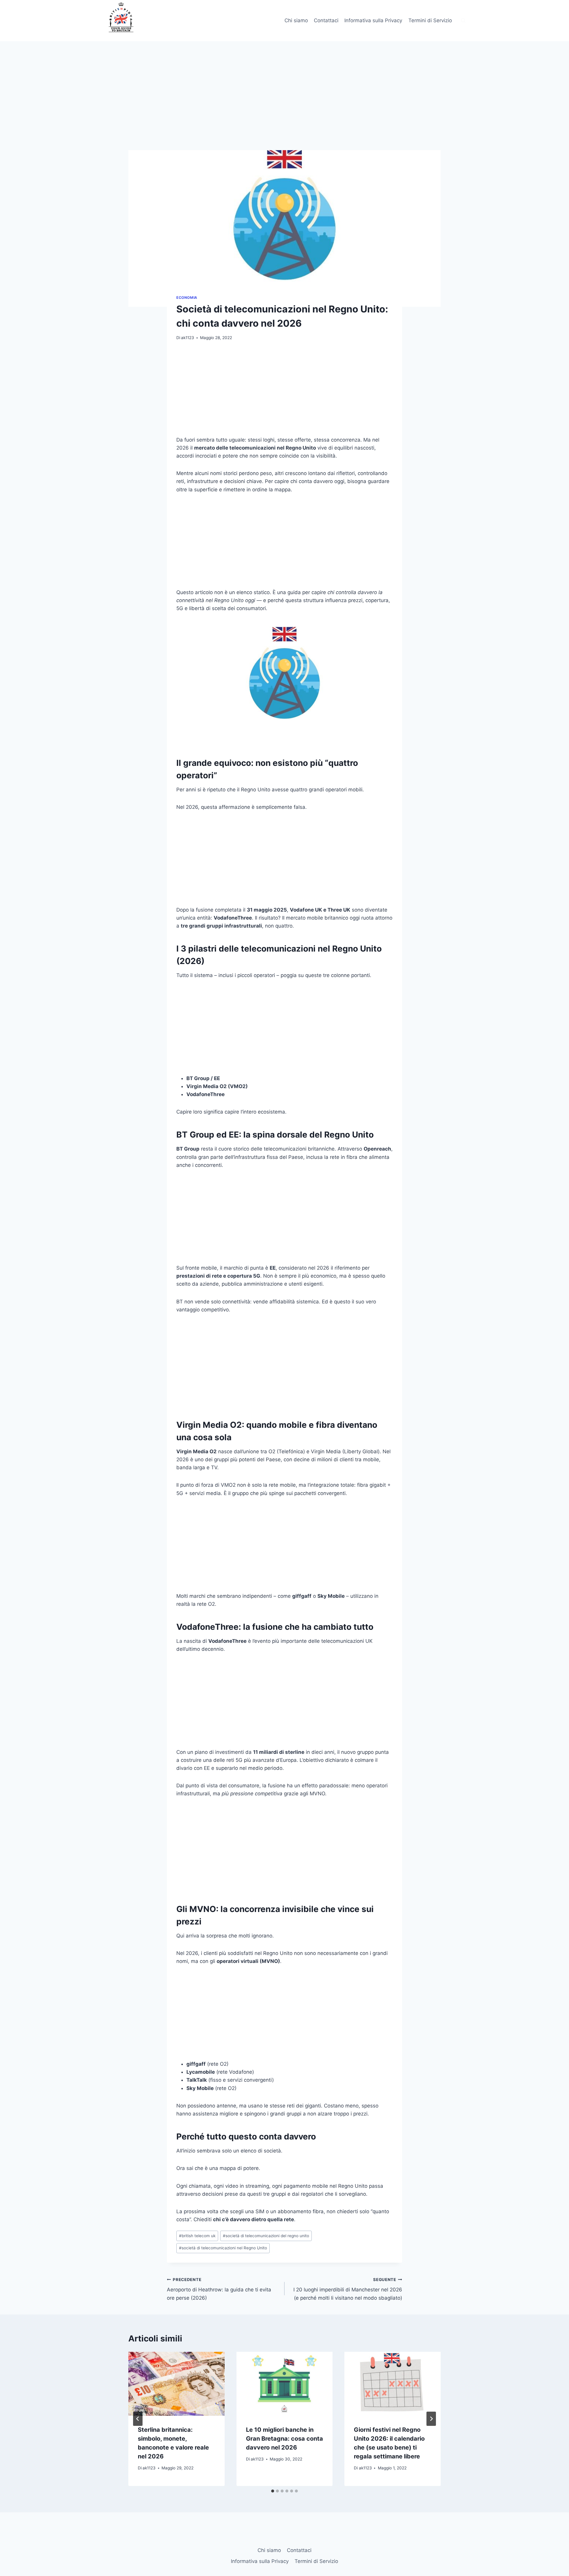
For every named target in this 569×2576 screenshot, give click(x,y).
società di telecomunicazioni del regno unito (266, 2236)
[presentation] (176, 2384)
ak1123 (188, 338)
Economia (187, 297)
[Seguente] (431, 2419)
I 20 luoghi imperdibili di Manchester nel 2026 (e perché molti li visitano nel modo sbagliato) (348, 2289)
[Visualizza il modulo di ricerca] (463, 21)
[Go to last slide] (138, 2419)
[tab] (273, 2491)
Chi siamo (296, 20)
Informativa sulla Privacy (373, 20)
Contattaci (326, 20)
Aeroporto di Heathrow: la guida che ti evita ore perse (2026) (219, 2289)
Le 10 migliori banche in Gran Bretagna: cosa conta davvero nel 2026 (284, 2439)
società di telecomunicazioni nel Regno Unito (223, 2248)
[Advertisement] (284, 106)
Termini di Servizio (430, 20)
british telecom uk (197, 2236)
